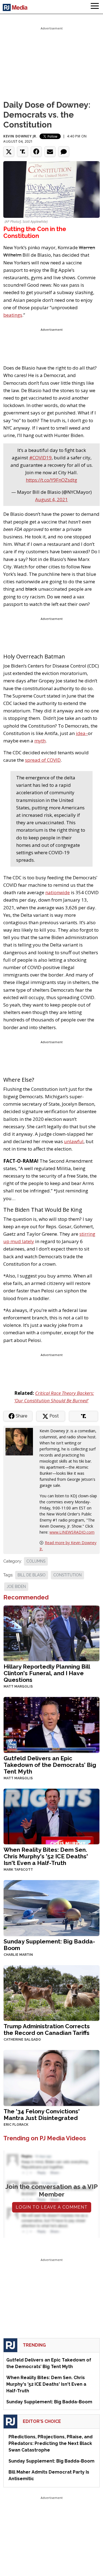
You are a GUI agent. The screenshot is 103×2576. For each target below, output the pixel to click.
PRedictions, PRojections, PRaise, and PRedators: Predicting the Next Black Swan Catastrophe (51, 2443)
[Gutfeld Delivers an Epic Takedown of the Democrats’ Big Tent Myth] (51, 1724)
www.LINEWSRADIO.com (72, 1532)
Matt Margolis (18, 1686)
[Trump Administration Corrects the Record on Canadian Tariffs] (51, 1993)
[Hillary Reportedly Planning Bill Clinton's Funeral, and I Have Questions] (51, 1633)
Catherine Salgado (22, 2040)
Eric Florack (16, 2125)
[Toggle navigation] (95, 7)
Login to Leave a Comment (52, 2207)
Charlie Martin (18, 1955)
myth (40, 741)
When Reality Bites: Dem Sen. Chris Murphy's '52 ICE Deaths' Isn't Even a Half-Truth (46, 1856)
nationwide (58, 892)
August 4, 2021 (51, 499)
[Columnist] (21, 1441)
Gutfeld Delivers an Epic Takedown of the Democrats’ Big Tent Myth (50, 1765)
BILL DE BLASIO (32, 1575)
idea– (82, 733)
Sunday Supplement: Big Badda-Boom (49, 1945)
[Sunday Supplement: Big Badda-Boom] (51, 1907)
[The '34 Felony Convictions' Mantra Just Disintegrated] (51, 2077)
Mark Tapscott (18, 1870)
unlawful (74, 1141)
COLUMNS (36, 1561)
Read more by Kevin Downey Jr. (68, 1546)
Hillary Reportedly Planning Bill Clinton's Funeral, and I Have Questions (47, 1673)
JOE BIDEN (16, 1587)
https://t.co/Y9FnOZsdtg (51, 480)
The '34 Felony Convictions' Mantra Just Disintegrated (42, 2115)
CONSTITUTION (67, 1575)
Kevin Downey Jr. (20, 136)
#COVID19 (40, 458)
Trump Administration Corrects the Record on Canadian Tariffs (47, 2029)
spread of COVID (43, 760)
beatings (13, 315)
